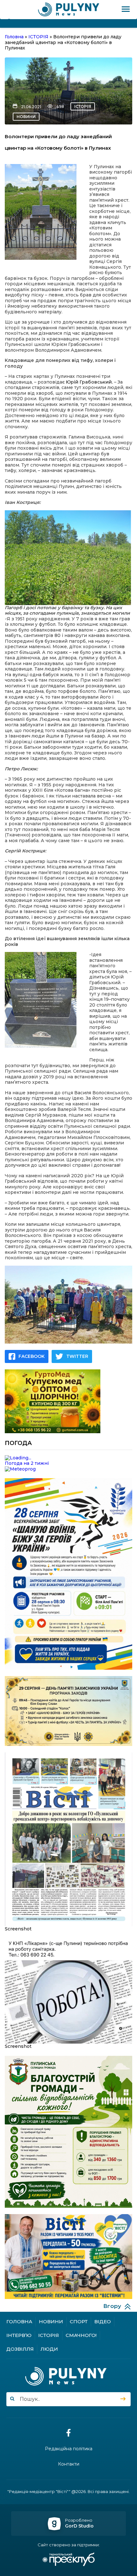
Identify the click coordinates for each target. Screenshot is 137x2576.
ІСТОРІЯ (83, 106)
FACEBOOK (32, 1356)
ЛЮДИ (49, 2349)
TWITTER (77, 1356)
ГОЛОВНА (19, 2321)
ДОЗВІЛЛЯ (20, 2349)
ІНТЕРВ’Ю (19, 2335)
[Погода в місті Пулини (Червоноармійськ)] (68, 1458)
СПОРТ (79, 2321)
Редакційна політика (69, 2449)
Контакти (69, 2464)
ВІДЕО (103, 2321)
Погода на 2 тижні (27, 1463)
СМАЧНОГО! (81, 2335)
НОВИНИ (26, 117)
